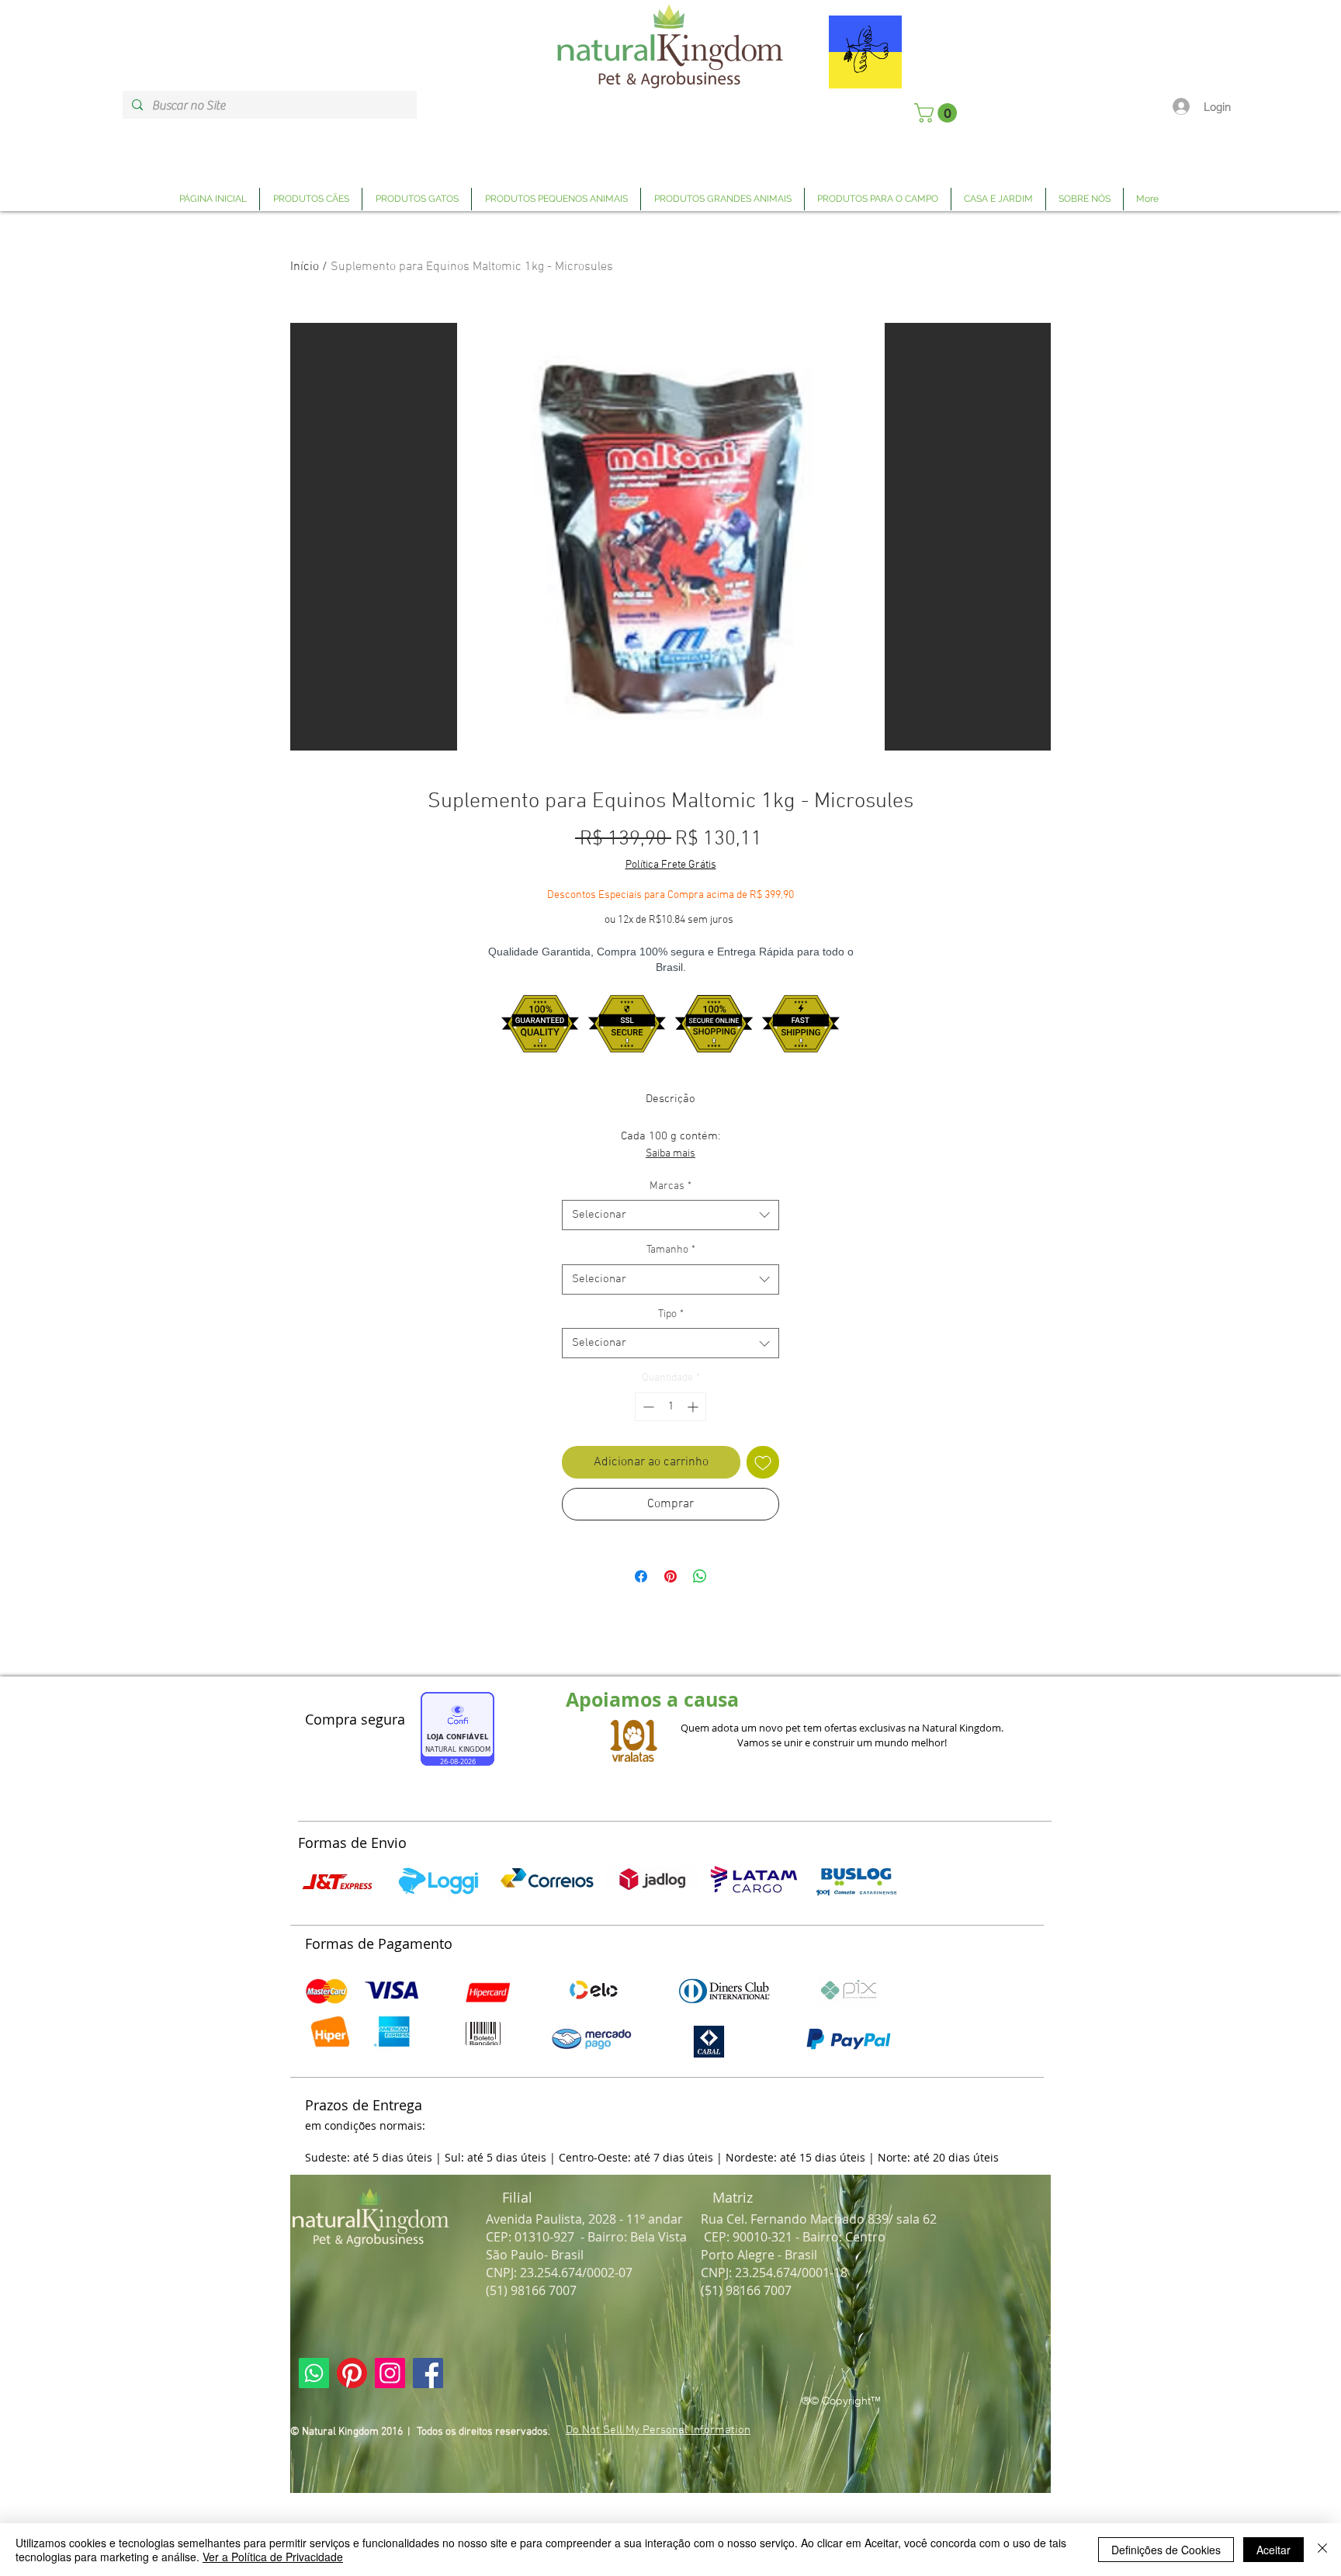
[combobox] (670, 1215)
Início (305, 267)
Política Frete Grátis (671, 865)
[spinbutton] (670, 1407)
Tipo (671, 1314)
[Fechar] (1322, 2550)
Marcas (670, 1186)
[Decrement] (647, 1407)
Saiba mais (670, 1154)
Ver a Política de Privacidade (273, 2557)
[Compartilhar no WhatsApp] (700, 1576)
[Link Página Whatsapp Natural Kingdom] (314, 2373)
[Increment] (694, 1407)
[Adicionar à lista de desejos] (763, 1462)
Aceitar (1273, 2550)
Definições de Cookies (1166, 2550)
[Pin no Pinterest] (670, 1576)
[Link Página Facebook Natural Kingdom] (428, 2373)
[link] (938, 113)
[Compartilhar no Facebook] (641, 1576)
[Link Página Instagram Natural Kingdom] (390, 2373)
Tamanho (671, 1250)
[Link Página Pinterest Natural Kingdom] (352, 2373)
